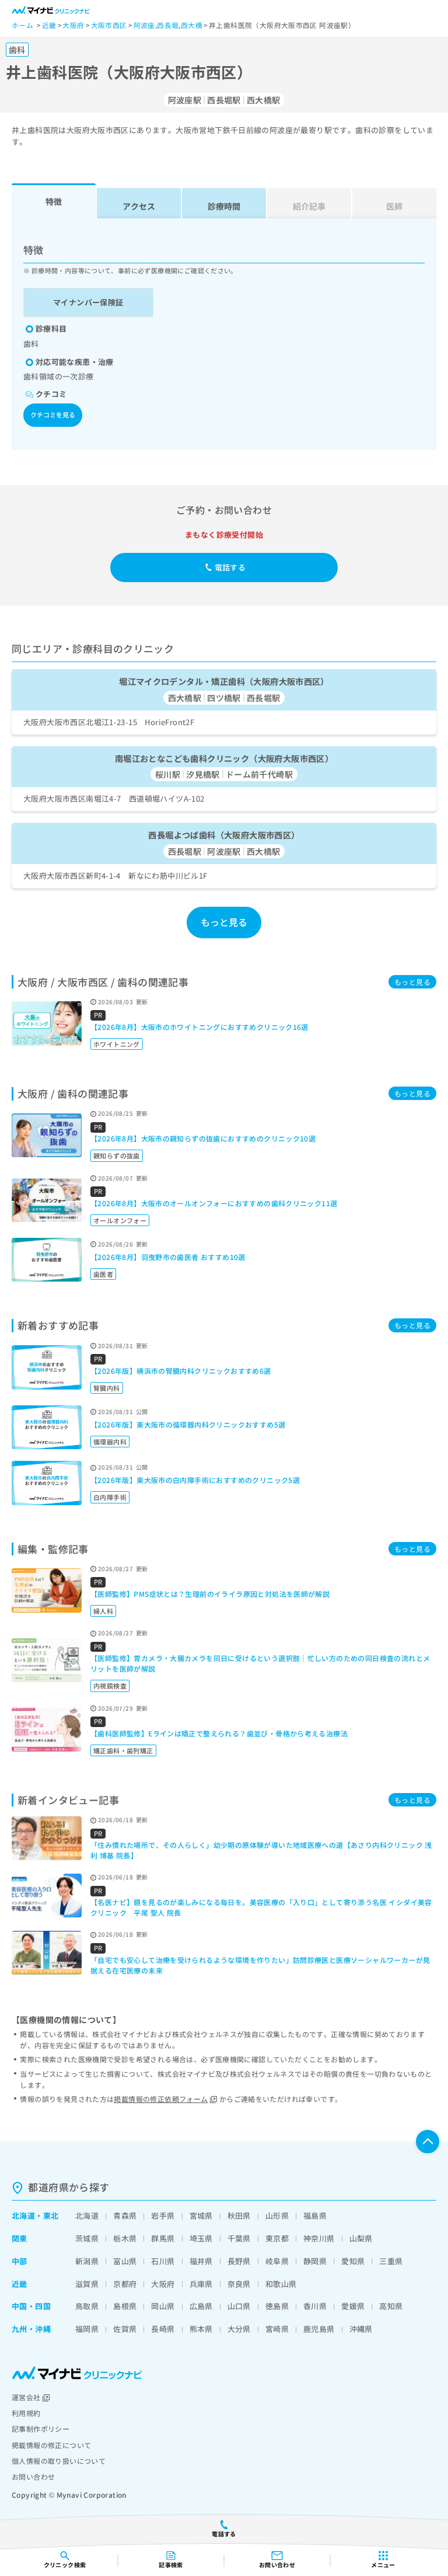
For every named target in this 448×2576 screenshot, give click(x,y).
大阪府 (163, 2284)
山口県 (239, 2306)
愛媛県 (353, 2306)
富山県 (125, 2261)
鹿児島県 (319, 2329)
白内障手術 (110, 1497)
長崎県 (163, 2329)
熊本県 (201, 2329)
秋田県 (239, 2215)
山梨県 (361, 2238)
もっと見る (224, 922)
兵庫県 (201, 2284)
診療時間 (224, 206)
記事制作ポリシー (41, 2429)
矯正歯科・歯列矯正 (123, 1750)
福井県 (201, 2261)
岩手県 (163, 2215)
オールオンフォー (120, 1220)
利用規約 (26, 2413)
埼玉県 (201, 2238)
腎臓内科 (107, 1388)
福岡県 (87, 2329)
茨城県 (87, 2238)
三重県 (391, 2261)
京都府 (125, 2284)
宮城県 (201, 2215)
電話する (230, 567)
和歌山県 (281, 2284)
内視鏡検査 (110, 1686)
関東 (20, 2238)
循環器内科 (110, 1442)
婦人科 (103, 1611)
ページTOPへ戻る (428, 2142)
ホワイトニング (117, 1044)
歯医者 (103, 1274)
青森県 (125, 2215)
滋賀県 (87, 2284)
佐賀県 (125, 2329)
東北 (51, 2215)
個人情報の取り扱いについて (59, 2461)
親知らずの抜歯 (117, 1155)
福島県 (315, 2215)
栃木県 (125, 2238)
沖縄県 (361, 2329)
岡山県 (163, 2306)
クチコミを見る (53, 415)
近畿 (20, 2284)
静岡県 (315, 2261)
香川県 (315, 2306)
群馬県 (163, 2238)
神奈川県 (319, 2238)
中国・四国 (31, 2306)
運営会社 (26, 2397)
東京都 (277, 2238)
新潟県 (87, 2261)
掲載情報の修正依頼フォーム (161, 2099)
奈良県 (239, 2284)
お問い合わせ (33, 2476)
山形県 (277, 2215)
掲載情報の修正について (51, 2445)
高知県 (391, 2306)
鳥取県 (87, 2306)
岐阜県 (277, 2261)
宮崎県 (277, 2329)
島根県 (125, 2306)
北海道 (23, 2215)
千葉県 (239, 2238)
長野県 (239, 2261)
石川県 (163, 2261)
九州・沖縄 (31, 2329)
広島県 (201, 2306)
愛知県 (353, 2261)
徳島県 (277, 2306)
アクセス (139, 206)
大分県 (239, 2329)
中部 (20, 2261)
